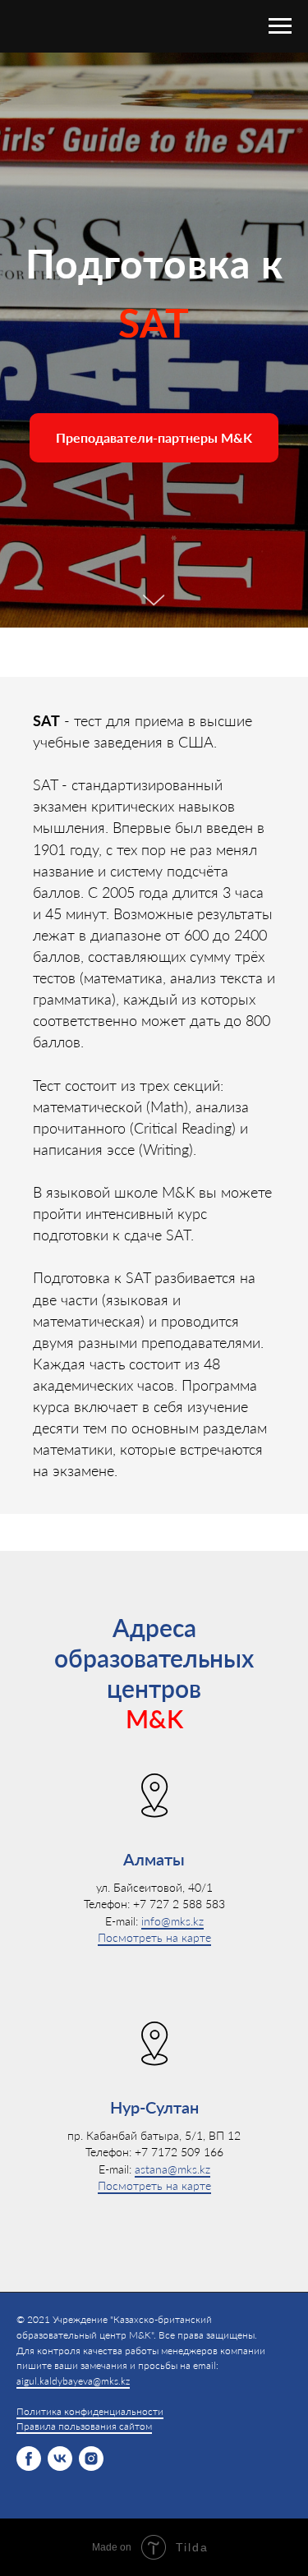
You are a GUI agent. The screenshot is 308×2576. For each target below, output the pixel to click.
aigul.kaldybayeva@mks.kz (73, 2381)
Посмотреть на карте (154, 1937)
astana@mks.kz (172, 2169)
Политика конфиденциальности (90, 2411)
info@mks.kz (172, 1920)
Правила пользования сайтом (84, 2426)
